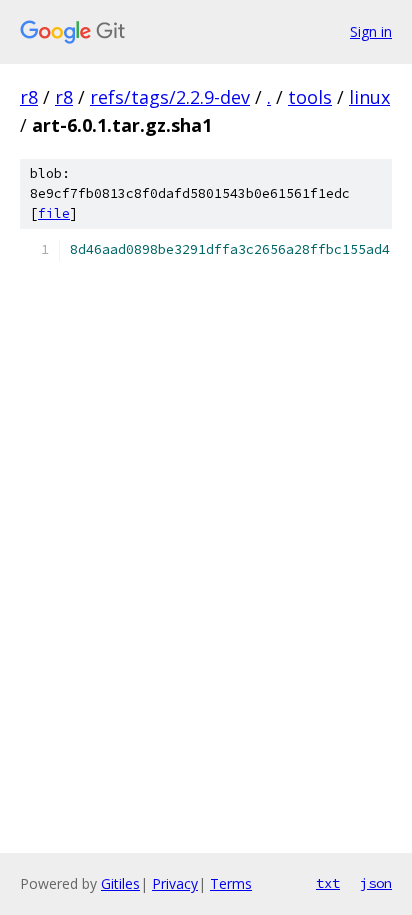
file (54, 213)
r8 (29, 97)
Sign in (371, 31)
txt (328, 883)
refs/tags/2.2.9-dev (170, 97)
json (376, 883)
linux (369, 97)
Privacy (175, 883)
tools (310, 97)
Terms (231, 883)
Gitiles (120, 883)
